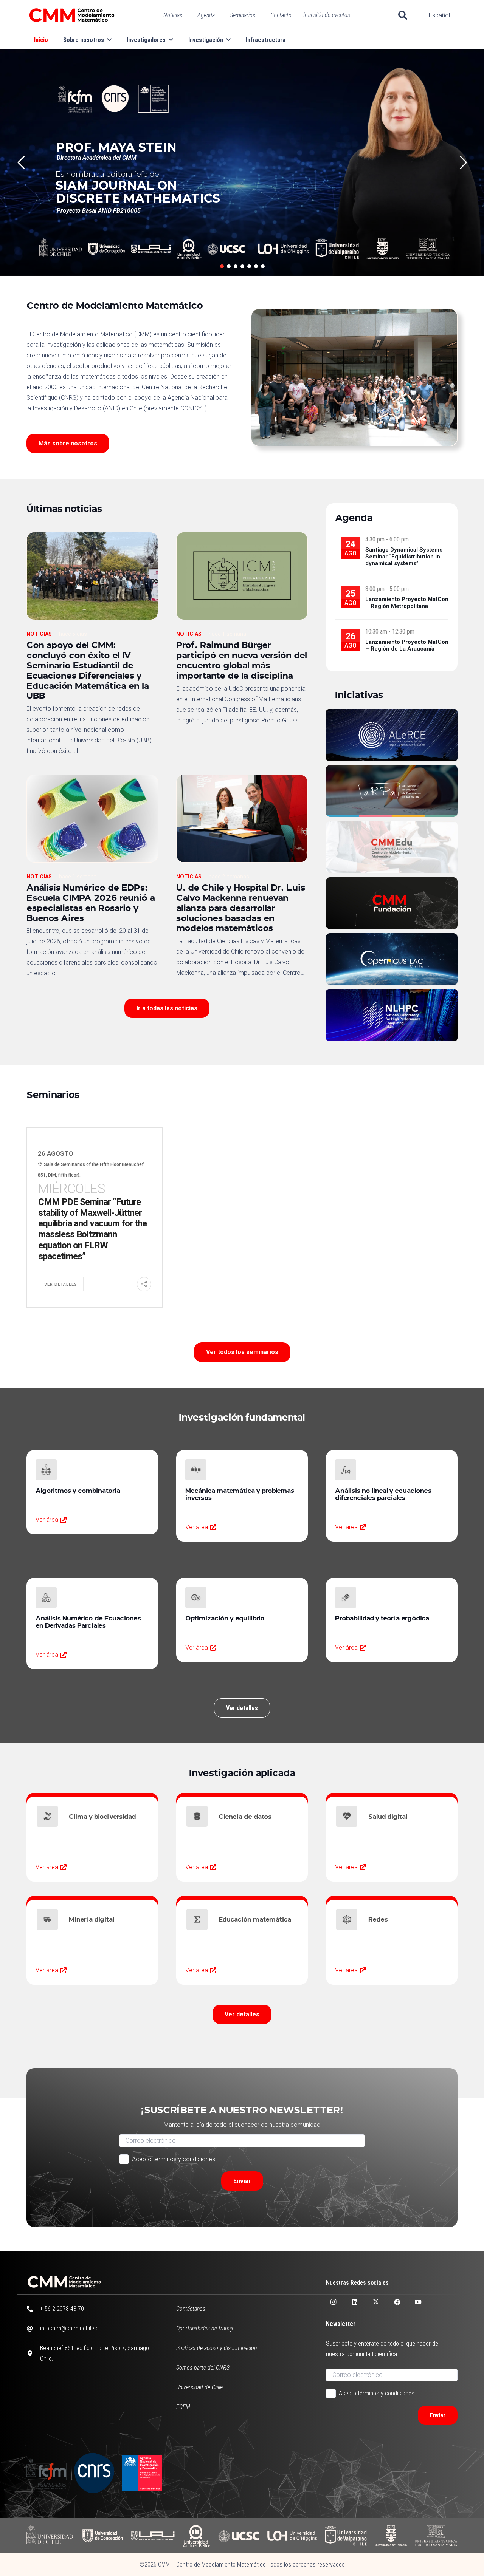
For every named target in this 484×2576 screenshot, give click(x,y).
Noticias (39, 634)
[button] (403, 15)
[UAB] (196, 2536)
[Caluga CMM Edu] (392, 847)
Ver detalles (61, 1284)
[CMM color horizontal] (72, 15)
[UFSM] (436, 2536)
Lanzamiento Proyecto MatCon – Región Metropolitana (407, 603)
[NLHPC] (392, 1015)
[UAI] (153, 2536)
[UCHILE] (50, 2536)
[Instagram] (334, 2302)
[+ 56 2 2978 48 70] (33, 2309)
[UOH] (292, 2536)
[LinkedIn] (355, 2302)
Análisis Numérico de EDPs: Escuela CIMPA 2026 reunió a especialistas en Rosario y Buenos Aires (91, 902)
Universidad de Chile (199, 2387)
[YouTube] (418, 2302)
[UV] (346, 2536)
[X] (376, 2302)
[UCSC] (239, 2536)
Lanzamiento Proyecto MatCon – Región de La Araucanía (407, 645)
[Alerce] (392, 735)
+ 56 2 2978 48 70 (62, 2309)
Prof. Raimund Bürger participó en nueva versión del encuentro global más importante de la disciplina (242, 660)
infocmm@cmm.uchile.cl (70, 2328)
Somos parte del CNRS (203, 2368)
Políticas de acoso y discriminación (216, 2348)
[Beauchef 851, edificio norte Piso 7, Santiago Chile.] (33, 2353)
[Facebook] (397, 2302)
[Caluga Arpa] (392, 791)
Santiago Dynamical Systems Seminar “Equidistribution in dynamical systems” (404, 557)
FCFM (183, 2407)
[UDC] (102, 2536)
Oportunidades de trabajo (206, 2328)
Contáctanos (191, 2309)
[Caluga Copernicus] (392, 959)
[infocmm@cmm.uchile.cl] (33, 2329)
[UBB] (391, 2536)
